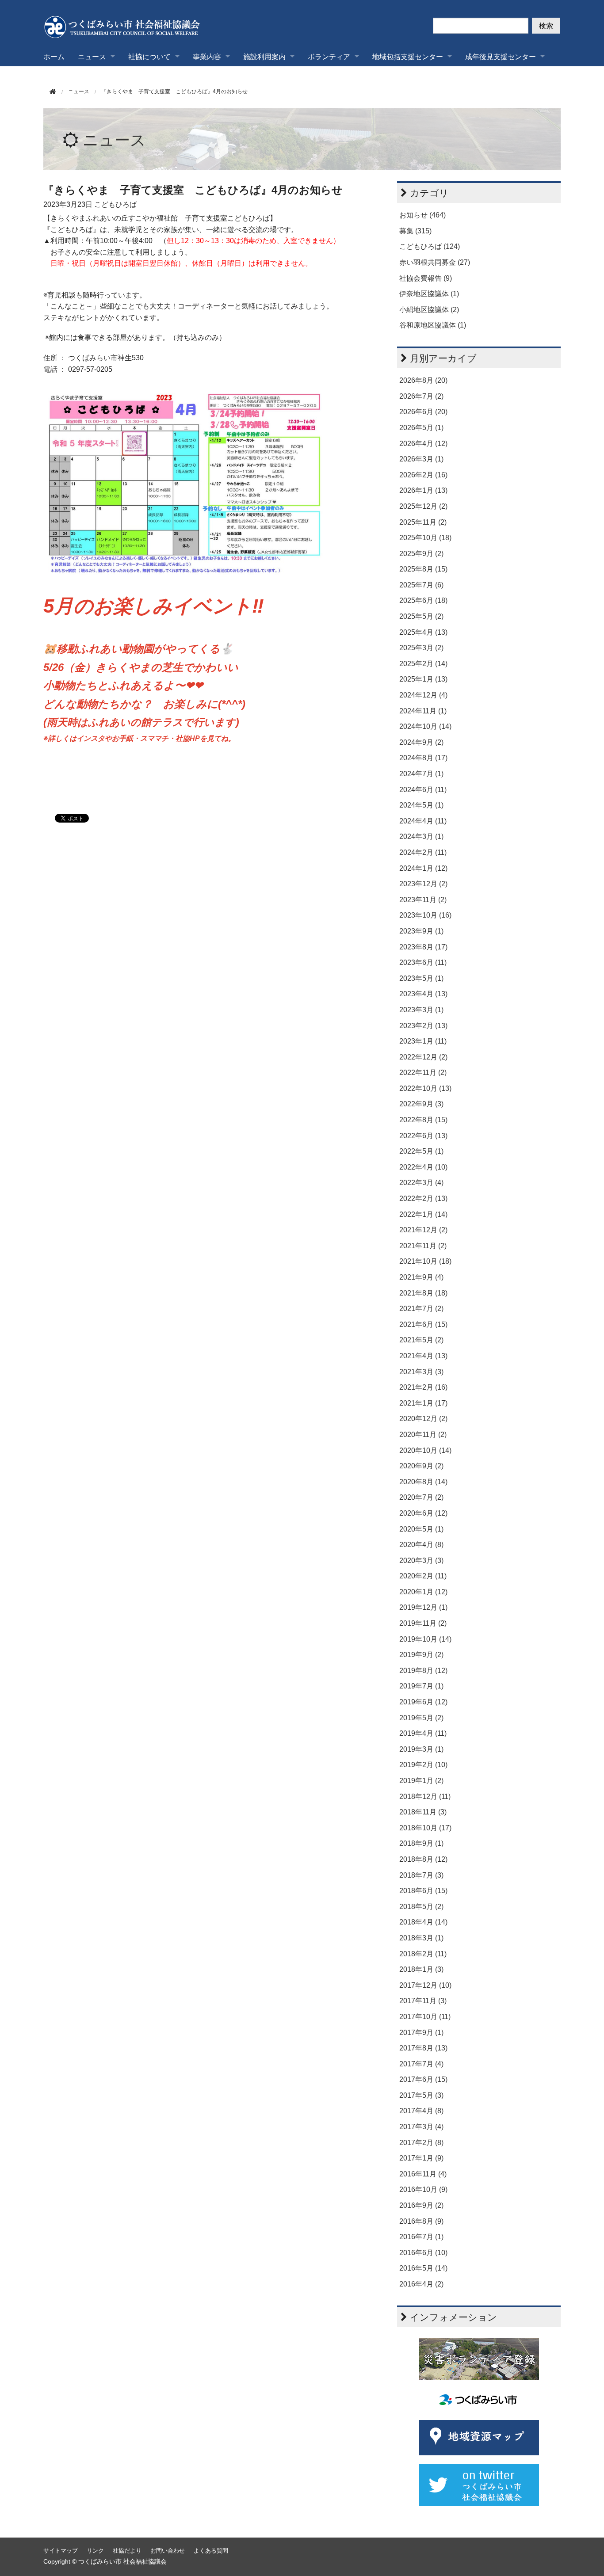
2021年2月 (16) (423, 1387)
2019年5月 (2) (421, 1718)
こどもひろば (115, 204)
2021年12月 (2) (423, 1230)
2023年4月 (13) (423, 994)
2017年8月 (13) (423, 2048)
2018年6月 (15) (423, 1891)
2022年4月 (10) (423, 1167)
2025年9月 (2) (421, 554)
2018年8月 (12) (423, 1859)
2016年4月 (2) (421, 2284)
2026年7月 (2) (421, 396)
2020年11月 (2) (423, 1435)
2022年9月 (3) (421, 1104)
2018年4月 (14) (423, 1922)
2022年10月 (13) (425, 1088)
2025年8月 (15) (423, 569)
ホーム (54, 56)
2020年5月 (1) (421, 1529)
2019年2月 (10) (423, 1765)
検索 (546, 25)
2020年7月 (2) (421, 1497)
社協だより (127, 2551)
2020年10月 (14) (425, 1450)
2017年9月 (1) (421, 2033)
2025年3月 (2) (421, 648)
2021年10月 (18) (425, 1261)
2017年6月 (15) (423, 2079)
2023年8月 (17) (423, 947)
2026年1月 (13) (423, 490)
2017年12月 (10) (425, 1985)
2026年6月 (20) (423, 412)
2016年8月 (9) (421, 2221)
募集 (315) (415, 231)
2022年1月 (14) (423, 1214)
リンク (95, 2551)
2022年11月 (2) (423, 1073)
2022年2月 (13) (423, 1198)
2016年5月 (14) (423, 2268)
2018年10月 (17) (425, 1828)
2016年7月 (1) (421, 2237)
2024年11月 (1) (423, 711)
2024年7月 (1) (421, 774)
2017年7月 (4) (421, 2064)
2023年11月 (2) (423, 900)
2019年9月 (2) (421, 1655)
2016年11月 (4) (423, 2174)
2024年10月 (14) (425, 726)
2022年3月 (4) (421, 1183)
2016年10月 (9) (423, 2189)
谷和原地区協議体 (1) (433, 325)
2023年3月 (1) (421, 1010)
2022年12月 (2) (423, 1057)
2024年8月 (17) (423, 758)
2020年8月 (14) (423, 1482)
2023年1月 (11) (423, 1041)
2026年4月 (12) (423, 444)
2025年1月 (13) (423, 679)
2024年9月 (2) (421, 742)
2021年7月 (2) (421, 1309)
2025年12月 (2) (423, 506)
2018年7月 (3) (421, 1875)
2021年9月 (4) (421, 1277)
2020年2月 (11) (423, 1576)
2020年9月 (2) (421, 1466)
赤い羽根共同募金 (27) (435, 262)
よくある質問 (211, 2551)
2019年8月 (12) (423, 1671)
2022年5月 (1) (421, 1151)
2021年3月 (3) (421, 1372)
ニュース (114, 140)
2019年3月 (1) (421, 1749)
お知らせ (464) (422, 215)
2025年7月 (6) (421, 585)
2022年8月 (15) (423, 1120)
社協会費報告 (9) (426, 278)
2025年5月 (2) (421, 616)
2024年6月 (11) (423, 790)
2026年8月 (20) (423, 380)
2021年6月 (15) (423, 1324)
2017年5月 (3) (421, 2095)
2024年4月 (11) (423, 821)
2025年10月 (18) (425, 538)
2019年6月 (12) (423, 1702)
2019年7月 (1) (421, 1686)
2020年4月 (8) (421, 1545)
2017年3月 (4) (421, 2127)
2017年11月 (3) (423, 2001)
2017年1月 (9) (421, 2158)
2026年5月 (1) (421, 428)
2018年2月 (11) (423, 1954)
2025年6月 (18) (423, 600)
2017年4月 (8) (421, 2111)
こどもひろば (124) (430, 246)
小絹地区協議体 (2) (429, 310)
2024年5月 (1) (421, 805)
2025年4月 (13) (423, 632)
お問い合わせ (168, 2551)
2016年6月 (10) (423, 2253)
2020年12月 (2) (423, 1419)
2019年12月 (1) (423, 1607)
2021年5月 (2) (421, 1340)
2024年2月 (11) (423, 852)
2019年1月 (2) (421, 1781)
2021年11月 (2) (423, 1246)
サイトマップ (61, 2551)
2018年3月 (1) (421, 1938)
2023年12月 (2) (423, 884)
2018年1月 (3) (421, 1969)
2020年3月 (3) (421, 1560)
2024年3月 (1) (421, 836)
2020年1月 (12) (423, 1592)
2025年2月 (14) (423, 664)
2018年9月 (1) (421, 1843)
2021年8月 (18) (423, 1293)
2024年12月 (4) (423, 695)
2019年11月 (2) (423, 1623)
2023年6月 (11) (423, 962)
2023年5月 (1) (421, 978)
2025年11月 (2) (423, 522)
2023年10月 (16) (425, 915)
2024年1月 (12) (423, 868)
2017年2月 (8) (421, 2143)
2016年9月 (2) (421, 2205)
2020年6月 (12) (423, 1513)
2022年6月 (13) (423, 1136)
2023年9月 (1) (421, 931)
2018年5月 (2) (421, 1907)
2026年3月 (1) (421, 459)
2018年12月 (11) (425, 1797)
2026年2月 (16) (423, 475)
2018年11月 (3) (423, 1812)
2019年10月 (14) (425, 1639)
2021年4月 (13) (423, 1356)
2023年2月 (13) (423, 1026)
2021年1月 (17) (423, 1403)
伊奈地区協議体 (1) (429, 294)
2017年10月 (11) (425, 2017)
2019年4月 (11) (423, 1733)
